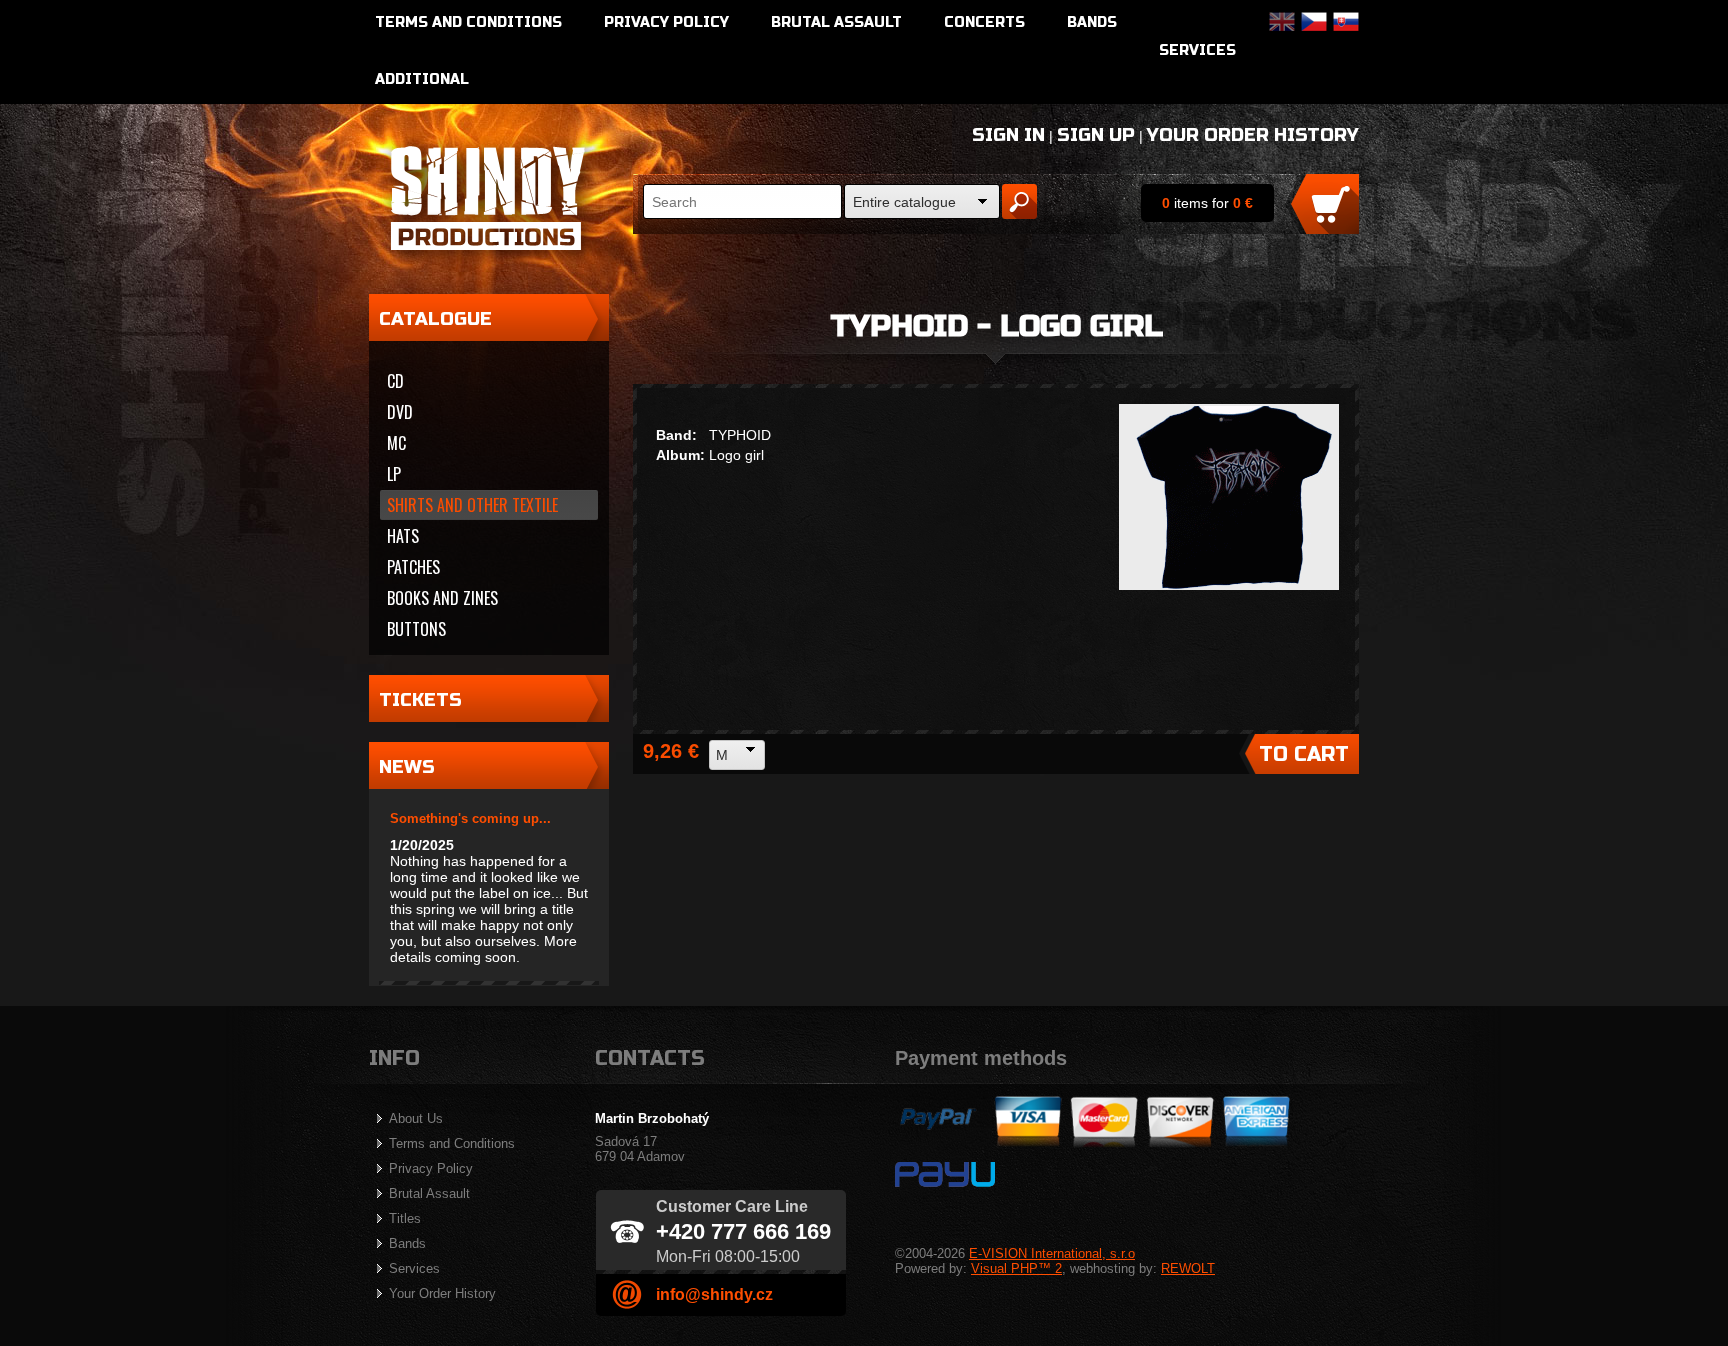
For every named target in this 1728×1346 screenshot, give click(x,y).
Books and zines (442, 598)
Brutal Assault (836, 22)
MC (396, 443)
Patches (413, 567)
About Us (416, 1118)
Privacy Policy (666, 22)
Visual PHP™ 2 (1016, 1268)
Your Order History (1253, 135)
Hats (403, 536)
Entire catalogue (904, 202)
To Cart (1304, 754)
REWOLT (1188, 1268)
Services (1197, 50)
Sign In (1008, 135)
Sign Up (1096, 135)
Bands (1092, 22)
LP (394, 474)
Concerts (984, 22)
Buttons (416, 629)
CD (395, 381)
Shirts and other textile (472, 505)
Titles (405, 1218)
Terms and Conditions (468, 22)
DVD (400, 412)
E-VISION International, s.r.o (1052, 1253)
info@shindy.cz (714, 1294)
